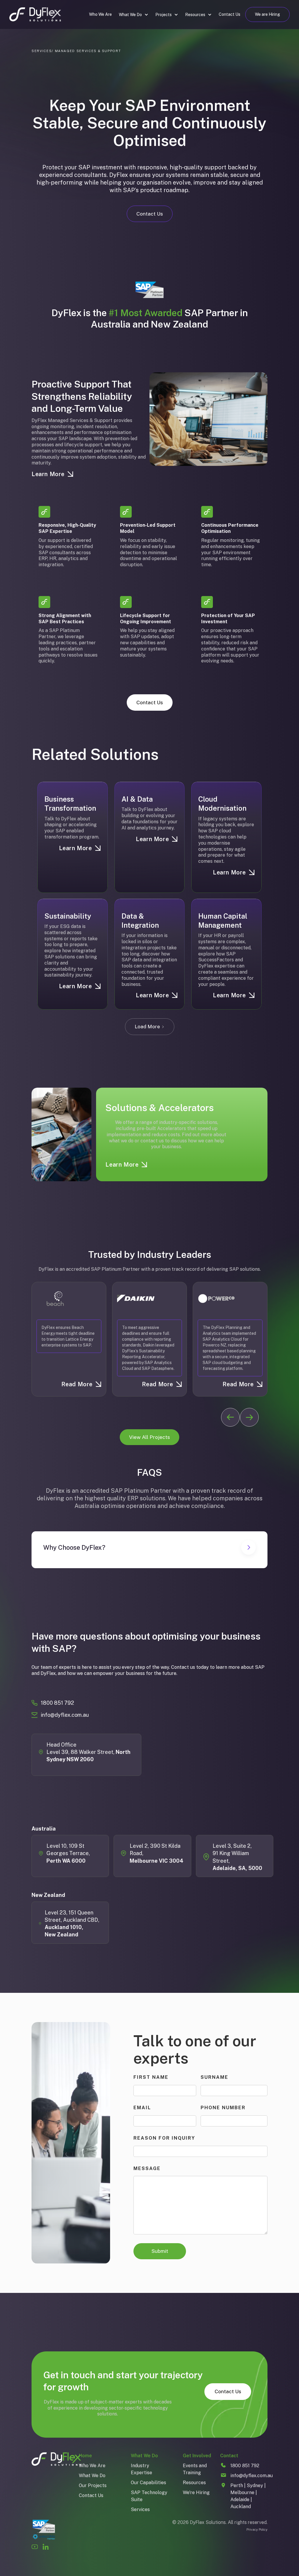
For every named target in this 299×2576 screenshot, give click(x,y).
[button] (134, 15)
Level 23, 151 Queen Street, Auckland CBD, (72, 1924)
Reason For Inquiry (164, 2138)
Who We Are (100, 14)
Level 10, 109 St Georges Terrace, (69, 1853)
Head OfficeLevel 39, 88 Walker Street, (88, 1752)
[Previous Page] (230, 1417)
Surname (214, 2077)
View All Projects (149, 1437)
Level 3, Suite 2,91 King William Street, (237, 1857)
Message (147, 2168)
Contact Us (230, 14)
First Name (151, 2077)
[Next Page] (249, 1417)
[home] (35, 14)
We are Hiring (267, 14)
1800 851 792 (58, 1703)
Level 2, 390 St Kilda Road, (157, 1853)
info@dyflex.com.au (65, 1715)
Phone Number (223, 2108)
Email (142, 2108)
